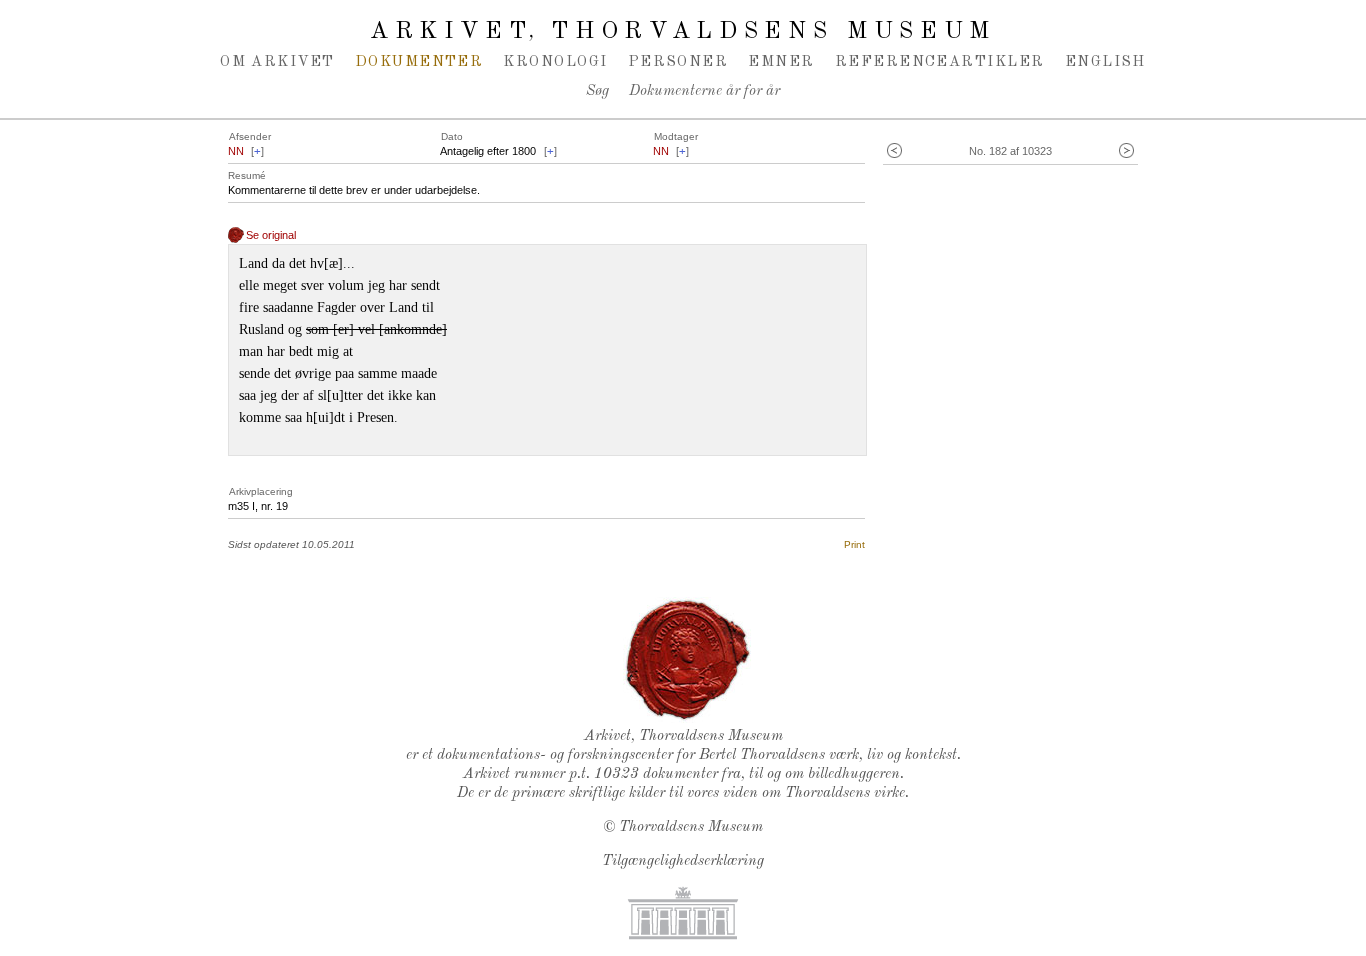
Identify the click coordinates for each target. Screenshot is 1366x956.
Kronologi (555, 62)
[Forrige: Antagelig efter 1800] (894, 151)
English (1105, 62)
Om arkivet (277, 62)
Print (854, 544)
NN (236, 151)
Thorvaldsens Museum (691, 827)
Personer (678, 62)
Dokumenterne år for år (704, 91)
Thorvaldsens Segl (688, 660)
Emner (781, 62)
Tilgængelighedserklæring (683, 861)
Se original (271, 235)
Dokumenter (419, 62)
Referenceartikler (940, 62)
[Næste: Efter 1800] (1126, 151)
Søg (597, 91)
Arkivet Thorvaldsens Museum (683, 32)
